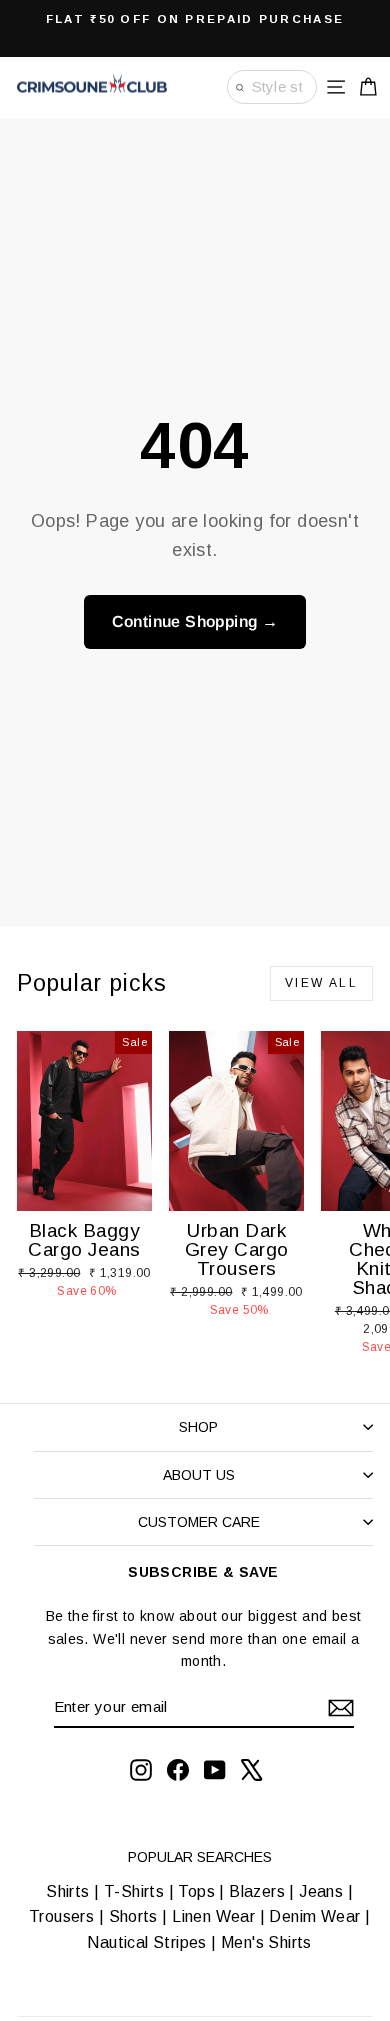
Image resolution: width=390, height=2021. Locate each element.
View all (321, 983)
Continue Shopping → (195, 621)
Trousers (61, 1916)
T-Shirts (134, 1891)
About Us (199, 1475)
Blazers (257, 1891)
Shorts (133, 1916)
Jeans (321, 1891)
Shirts (67, 1891)
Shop (198, 1427)
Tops (196, 1891)
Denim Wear (315, 1916)
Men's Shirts (266, 1942)
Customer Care (199, 1522)
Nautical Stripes (146, 1942)
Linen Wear (211, 1916)
